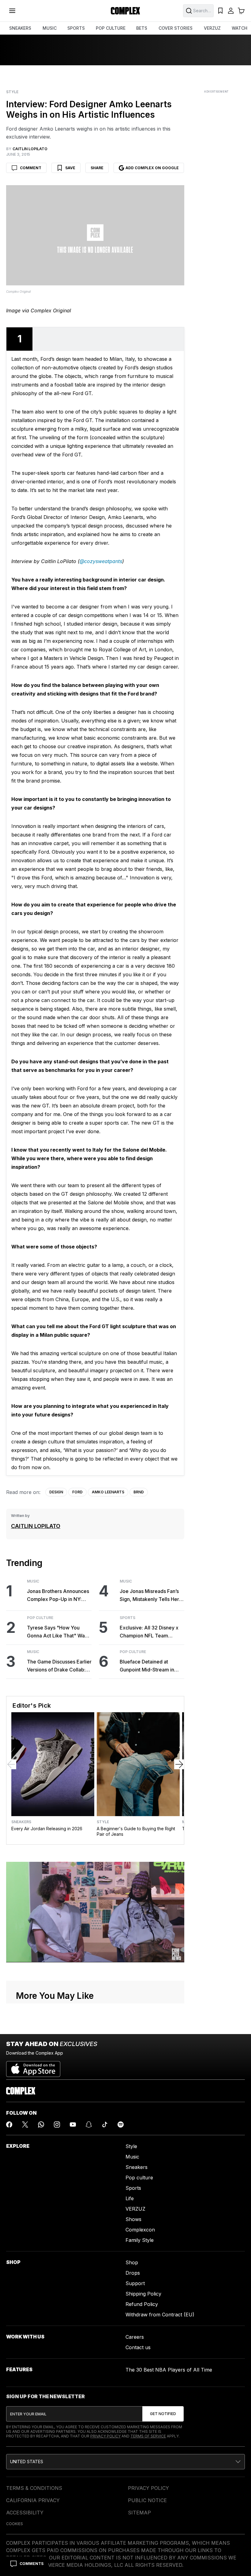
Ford (77, 1492)
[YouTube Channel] (73, 2124)
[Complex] (125, 11)
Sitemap (139, 2513)
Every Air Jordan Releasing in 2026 (47, 1829)
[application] (95, 1912)
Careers (135, 2337)
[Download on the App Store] (33, 2067)
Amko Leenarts (108, 1492)
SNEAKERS (20, 28)
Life (130, 2198)
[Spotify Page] (121, 2124)
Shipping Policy (143, 2294)
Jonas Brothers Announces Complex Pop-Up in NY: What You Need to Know (58, 1596)
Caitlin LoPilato (36, 1526)
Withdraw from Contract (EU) (160, 2315)
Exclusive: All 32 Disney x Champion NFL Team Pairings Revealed (149, 1632)
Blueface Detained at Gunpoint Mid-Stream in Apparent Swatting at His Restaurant (148, 1666)
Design (56, 1492)
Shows (133, 2219)
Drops (133, 2273)
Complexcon (140, 2230)
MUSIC (50, 28)
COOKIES (15, 2524)
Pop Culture (40, 1618)
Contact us (138, 2347)
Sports (127, 1618)
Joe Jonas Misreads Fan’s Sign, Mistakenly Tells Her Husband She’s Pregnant (149, 1596)
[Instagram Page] (57, 2124)
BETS (142, 28)
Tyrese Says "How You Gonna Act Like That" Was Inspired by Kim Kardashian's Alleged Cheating (57, 1632)
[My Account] (231, 11)
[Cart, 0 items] (241, 11)
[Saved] (220, 11)
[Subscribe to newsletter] (163, 2414)
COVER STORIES (176, 28)
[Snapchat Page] (89, 2124)
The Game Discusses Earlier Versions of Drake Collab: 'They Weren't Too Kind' (59, 1666)
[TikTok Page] (105, 2124)
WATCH (240, 28)
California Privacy (33, 2500)
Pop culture (139, 2178)
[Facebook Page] (9, 2124)
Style (12, 92)
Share (97, 168)
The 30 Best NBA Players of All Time (169, 2370)
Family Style (140, 2240)
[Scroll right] (179, 1764)
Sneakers (21, 1822)
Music (33, 1581)
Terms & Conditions (34, 2488)
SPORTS (76, 28)
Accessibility (25, 2513)
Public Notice (147, 2500)
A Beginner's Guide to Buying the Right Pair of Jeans (136, 1831)
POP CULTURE (111, 28)
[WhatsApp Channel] (41, 2124)
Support (135, 2283)
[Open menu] (12, 11)
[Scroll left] (11, 1764)
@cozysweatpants (101, 561)
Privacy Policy (105, 2436)
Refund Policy (142, 2304)
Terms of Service (148, 2436)
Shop (132, 2262)
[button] (125, 2462)
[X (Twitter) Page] (25, 2124)
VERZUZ (212, 28)
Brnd (139, 1492)
